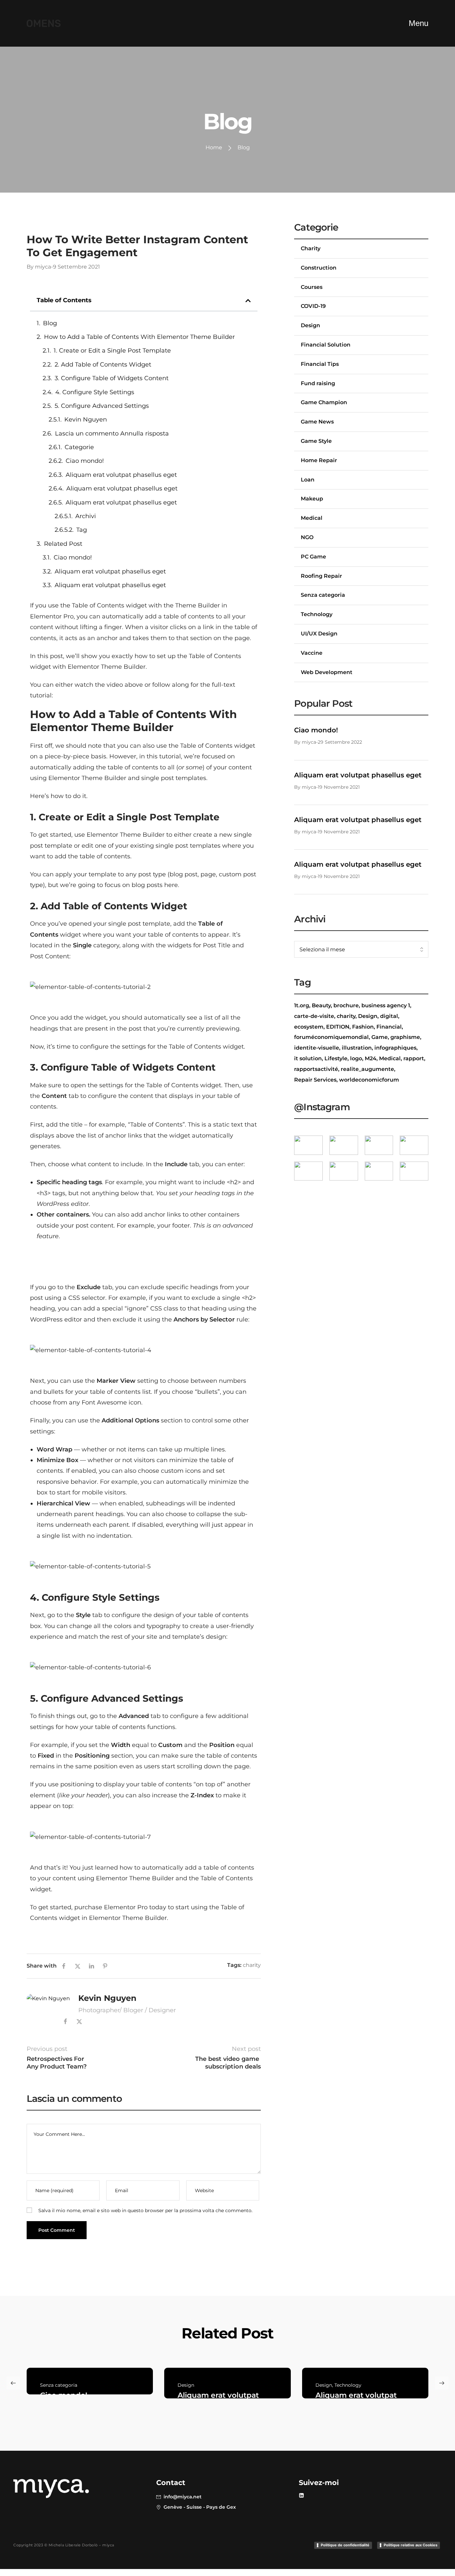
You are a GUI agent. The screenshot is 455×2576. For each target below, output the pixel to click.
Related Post (63, 544)
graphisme (405, 1037)
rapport (414, 1058)
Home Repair (319, 460)
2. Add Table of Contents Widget (103, 365)
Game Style (316, 441)
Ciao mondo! (85, 461)
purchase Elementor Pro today (120, 1907)
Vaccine (312, 653)
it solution (308, 1058)
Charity (37, 228)
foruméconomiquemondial (331, 1037)
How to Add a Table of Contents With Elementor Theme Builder (139, 337)
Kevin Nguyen (86, 420)
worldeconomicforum (369, 1080)
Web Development (327, 672)
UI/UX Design (319, 634)
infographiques (395, 1048)
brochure (346, 1005)
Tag (82, 530)
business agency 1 (386, 1005)
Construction (319, 268)
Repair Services (315, 1080)
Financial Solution (326, 345)
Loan (308, 480)
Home (214, 147)
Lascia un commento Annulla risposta (112, 433)
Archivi (86, 516)
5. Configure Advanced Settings (102, 406)
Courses (312, 287)
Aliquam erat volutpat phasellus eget (121, 475)
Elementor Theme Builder (128, 1918)
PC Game (313, 557)
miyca (43, 267)
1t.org (302, 1005)
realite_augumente (367, 1069)
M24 (371, 1058)
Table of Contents (98, 605)
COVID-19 (313, 306)
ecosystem (309, 1027)
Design (310, 325)
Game (380, 1037)
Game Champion (324, 402)
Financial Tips (320, 364)
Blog (50, 323)
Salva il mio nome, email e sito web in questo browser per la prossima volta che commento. (145, 2210)
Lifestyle (336, 1058)
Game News (317, 422)
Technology (317, 614)
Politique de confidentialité (345, 2545)
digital (389, 1016)
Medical (312, 518)
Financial (389, 1027)
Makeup (312, 499)
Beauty (321, 1005)
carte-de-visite (314, 1016)
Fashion (363, 1027)
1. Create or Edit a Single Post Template (112, 351)
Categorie (79, 447)
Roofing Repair (321, 576)
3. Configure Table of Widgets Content (112, 378)
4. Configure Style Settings (95, 392)
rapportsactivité (316, 1069)
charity (252, 1965)
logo (356, 1058)
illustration (357, 1048)
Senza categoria (323, 595)
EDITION (338, 1027)
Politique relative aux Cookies (411, 2545)
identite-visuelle (317, 1048)
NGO (307, 537)
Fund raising (318, 383)
